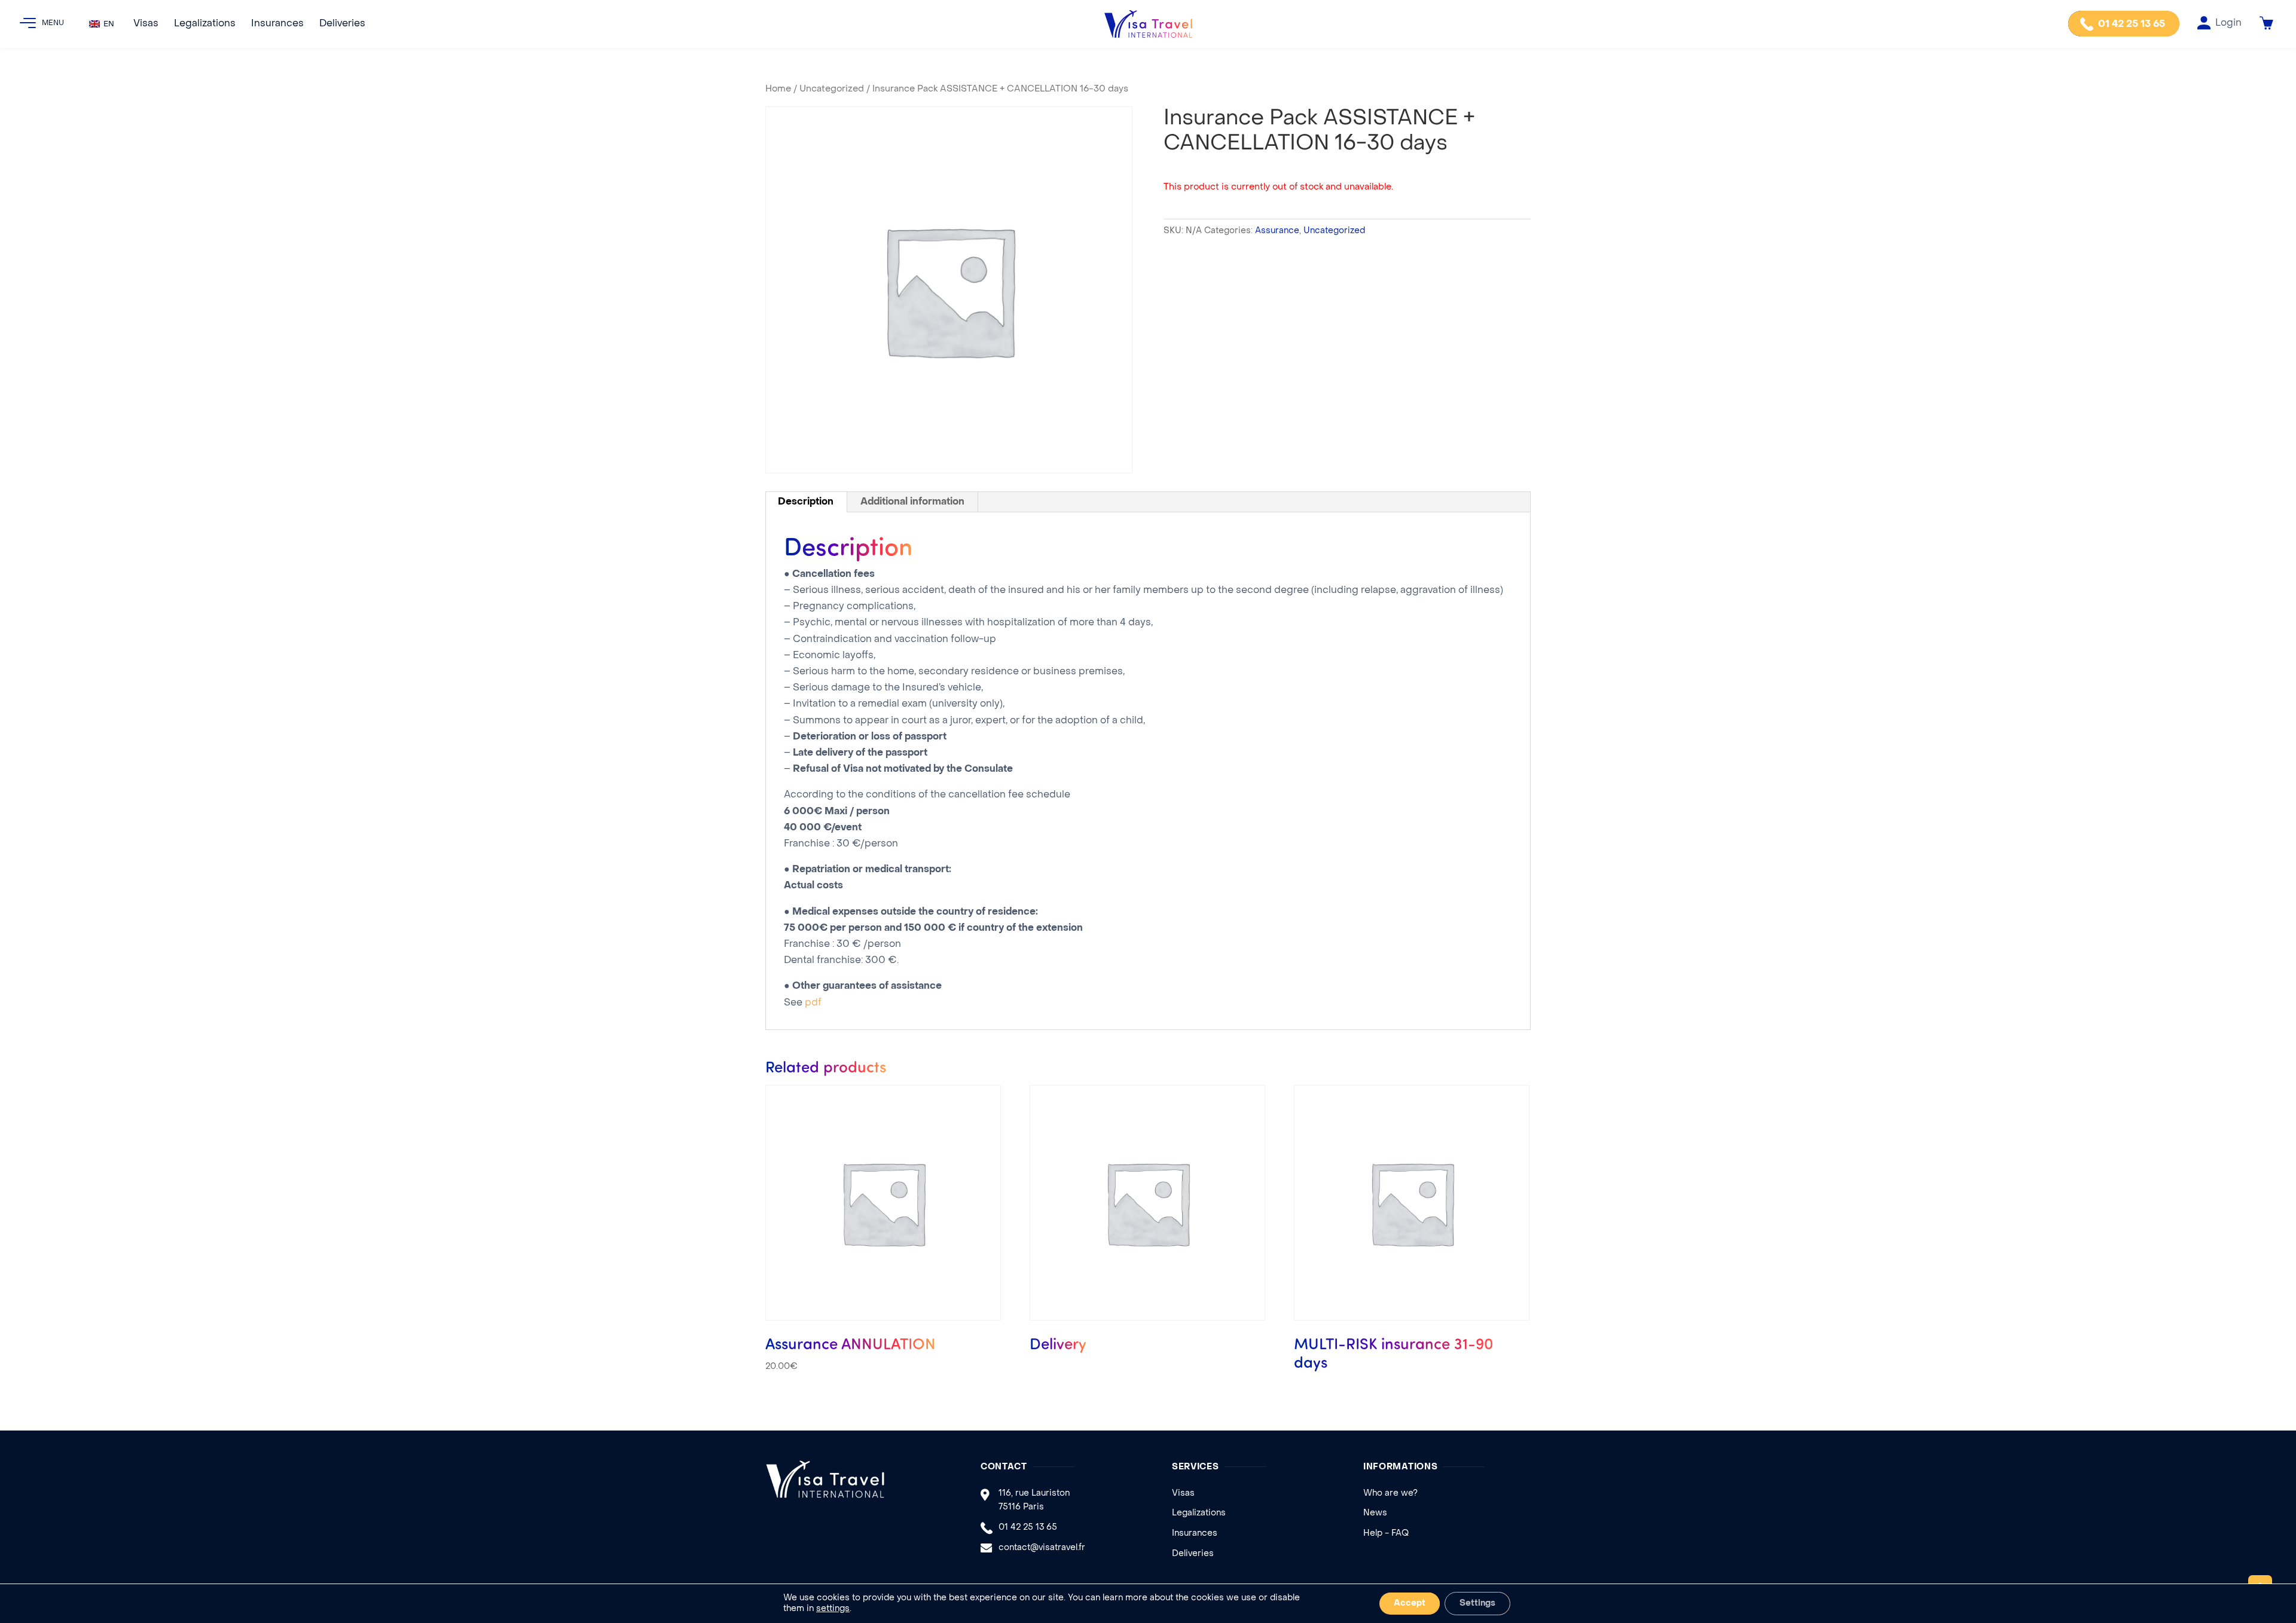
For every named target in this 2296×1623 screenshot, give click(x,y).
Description (806, 502)
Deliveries (342, 24)
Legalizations (205, 24)
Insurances (277, 24)
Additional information (912, 502)
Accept (1410, 1604)
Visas (146, 24)
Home (778, 89)
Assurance (1277, 231)
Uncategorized (832, 89)
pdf (813, 1003)
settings (833, 1609)
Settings (1477, 1604)
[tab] (806, 502)
